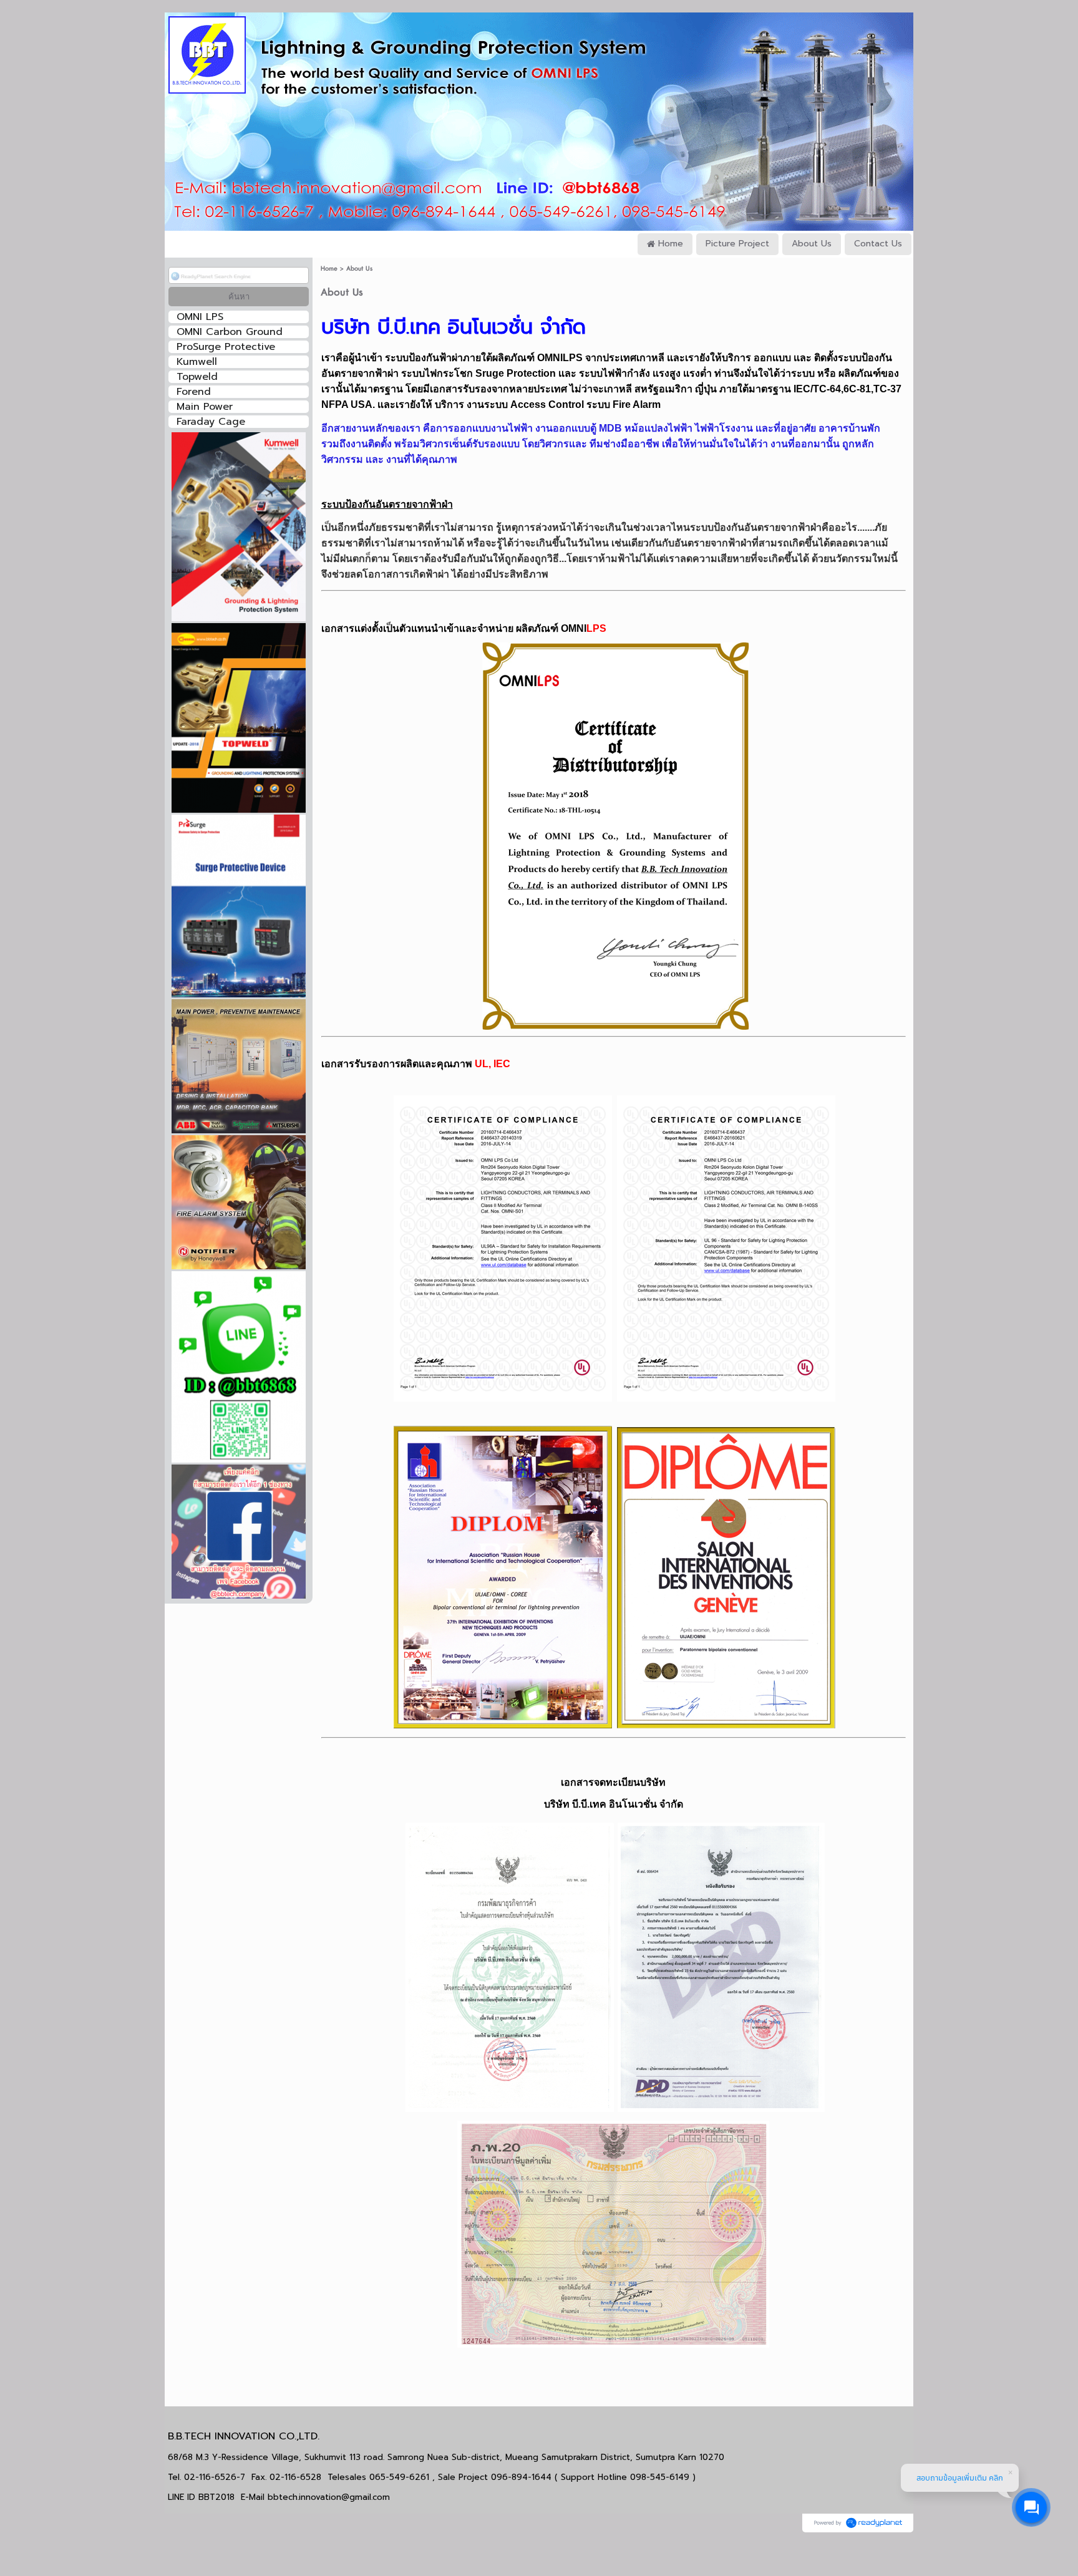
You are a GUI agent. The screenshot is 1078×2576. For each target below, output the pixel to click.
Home (329, 269)
